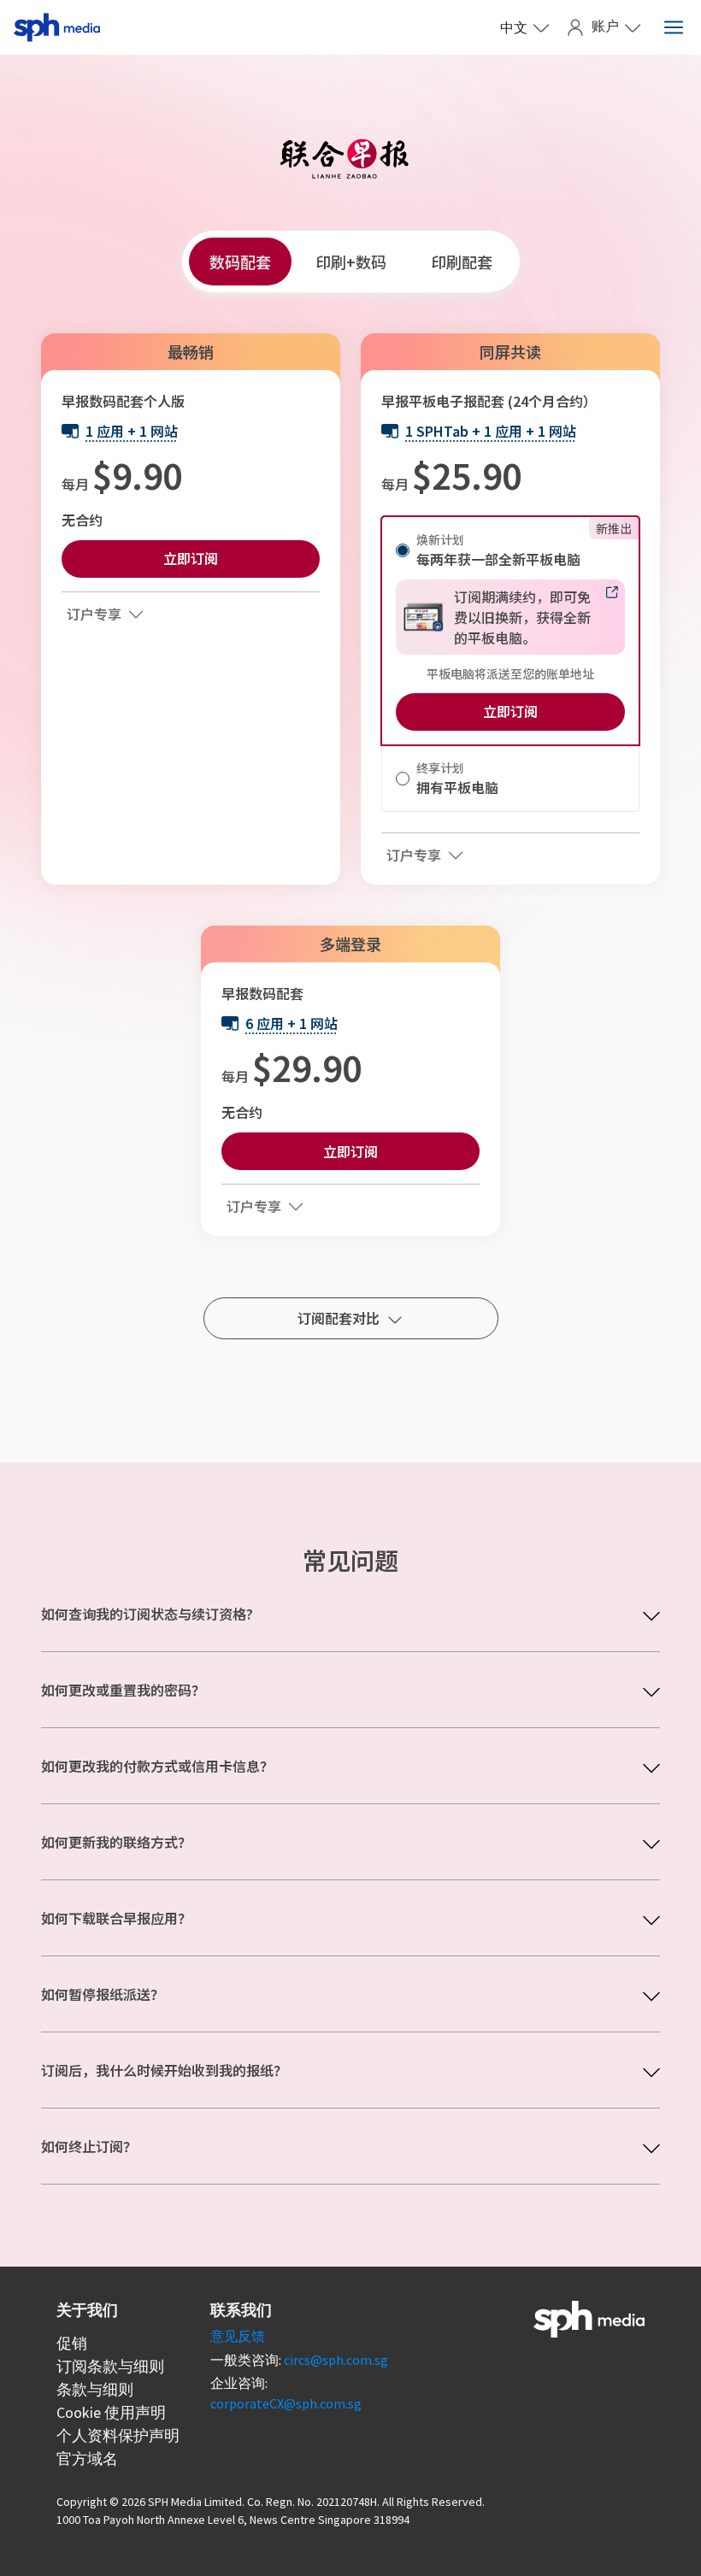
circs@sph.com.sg (336, 2360)
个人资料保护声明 (118, 2435)
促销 (72, 2343)
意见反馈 (238, 2336)
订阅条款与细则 (110, 2366)
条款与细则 (95, 2389)
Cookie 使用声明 (111, 2412)
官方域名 (87, 2458)
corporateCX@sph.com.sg (286, 2403)
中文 (514, 27)
